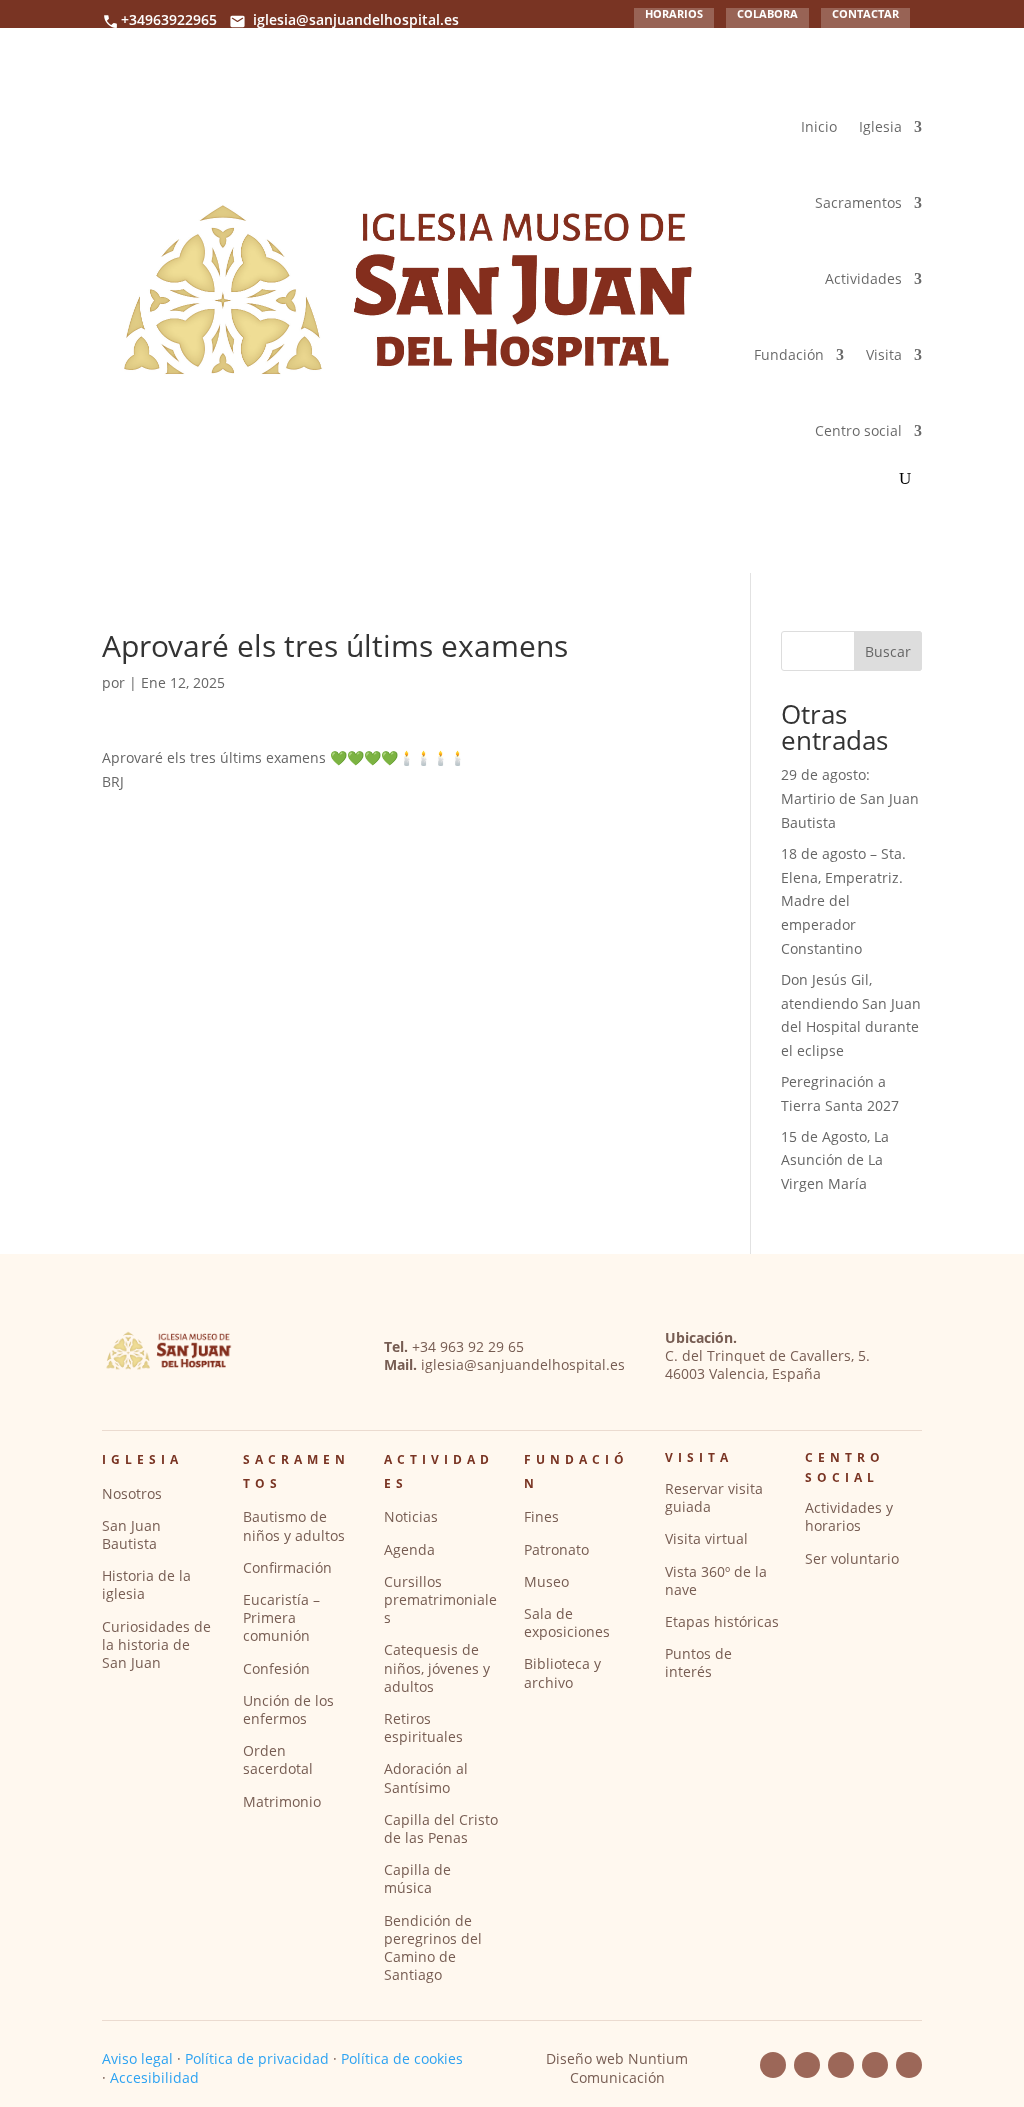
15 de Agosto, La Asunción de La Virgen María (835, 1160)
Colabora (767, 14)
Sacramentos (858, 202)
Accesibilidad (154, 2077)
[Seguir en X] (909, 2065)
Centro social (858, 430)
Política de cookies (402, 2058)
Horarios (674, 14)
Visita (884, 354)
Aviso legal (137, 2058)
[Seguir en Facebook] (773, 2065)
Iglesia (880, 126)
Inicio (819, 126)
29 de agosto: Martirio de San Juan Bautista (850, 798)
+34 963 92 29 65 (468, 1346)
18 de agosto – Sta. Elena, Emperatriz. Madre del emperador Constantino (843, 901)
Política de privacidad (257, 2058)
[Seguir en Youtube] (807, 2065)
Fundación (789, 354)
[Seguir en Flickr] (841, 2065)
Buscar (888, 651)
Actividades (863, 278)
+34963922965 (169, 19)
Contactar (865, 14)
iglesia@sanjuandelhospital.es (356, 19)
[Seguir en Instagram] (875, 2065)
